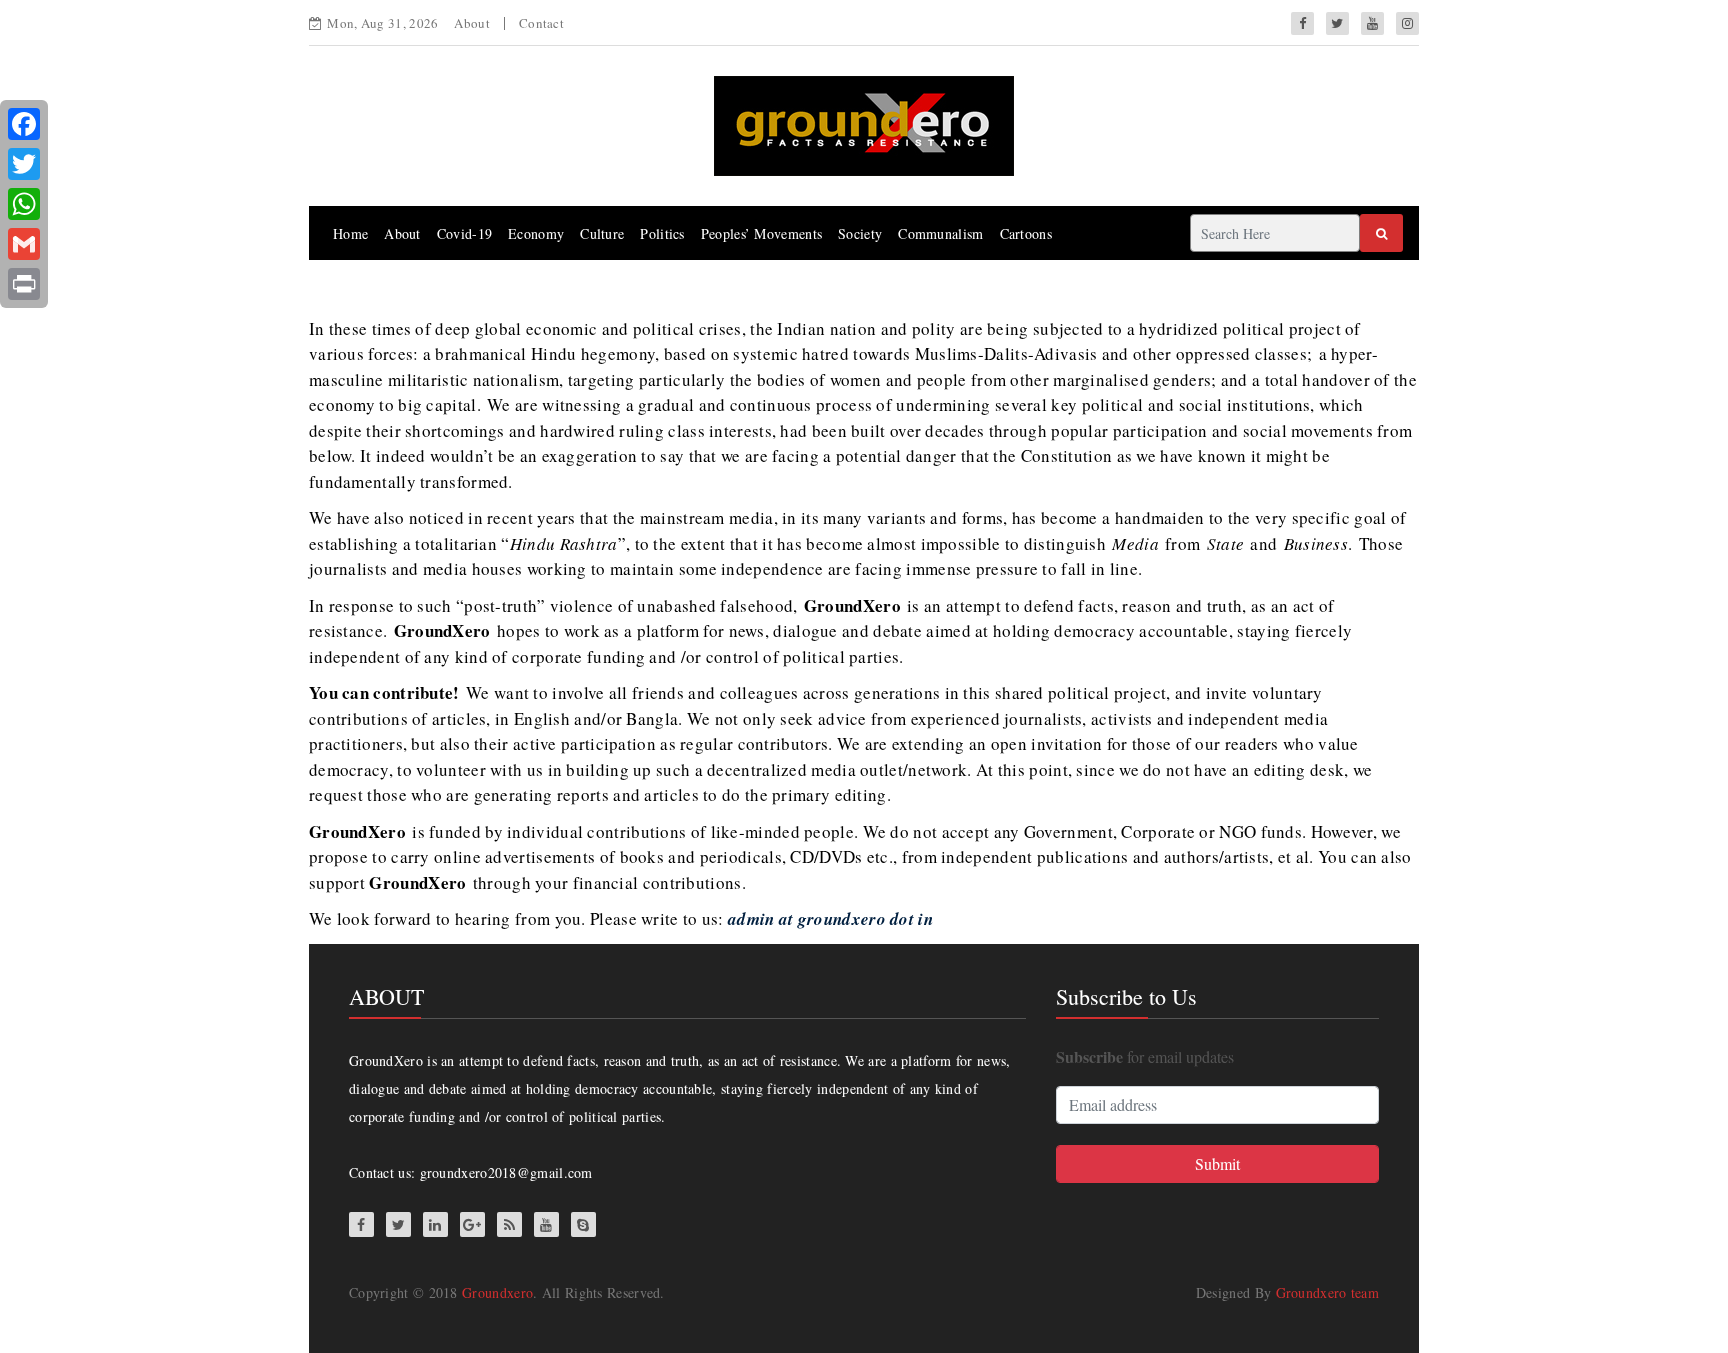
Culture (602, 233)
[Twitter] (24, 164)
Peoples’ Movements (761, 233)
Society (860, 233)
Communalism (940, 233)
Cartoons (1026, 233)
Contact (541, 23)
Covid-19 (464, 233)
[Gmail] (24, 244)
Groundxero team (1328, 1292)
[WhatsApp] (24, 204)
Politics (662, 233)
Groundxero (497, 1292)
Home (350, 233)
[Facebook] (24, 124)
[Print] (24, 284)
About (472, 23)
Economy (536, 233)
